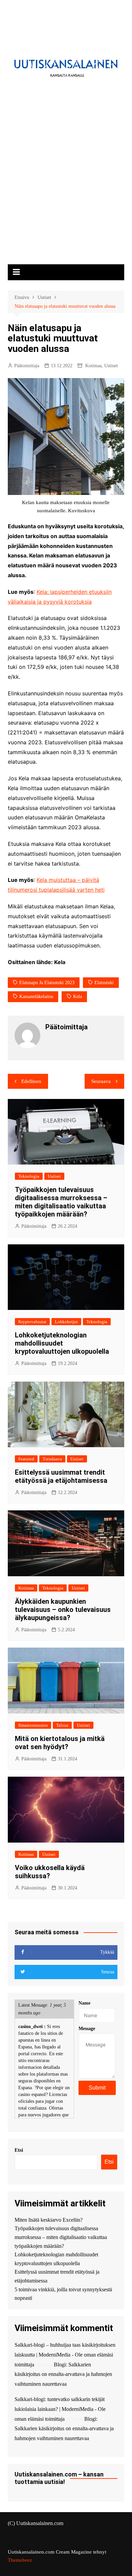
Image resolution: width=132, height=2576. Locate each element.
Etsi (19, 2150)
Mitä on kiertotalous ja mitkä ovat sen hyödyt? (60, 1743)
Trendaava (52, 1459)
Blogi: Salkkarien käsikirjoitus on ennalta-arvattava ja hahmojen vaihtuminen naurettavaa (63, 2374)
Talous (62, 1725)
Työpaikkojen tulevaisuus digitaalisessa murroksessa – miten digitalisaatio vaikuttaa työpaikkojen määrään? (61, 1202)
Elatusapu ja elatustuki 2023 (47, 983)
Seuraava (101, 1081)
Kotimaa (93, 366)
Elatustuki (104, 983)
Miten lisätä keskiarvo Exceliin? (49, 2220)
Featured (26, 1459)
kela (78, 997)
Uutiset (111, 366)
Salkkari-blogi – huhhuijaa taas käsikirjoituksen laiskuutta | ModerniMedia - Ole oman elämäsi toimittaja (65, 2355)
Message (87, 2029)
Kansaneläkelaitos (36, 997)
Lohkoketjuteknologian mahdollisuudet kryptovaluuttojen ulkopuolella (62, 1343)
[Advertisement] (66, 196)
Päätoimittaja (27, 366)
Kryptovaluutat (32, 1322)
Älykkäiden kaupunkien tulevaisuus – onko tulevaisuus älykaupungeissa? (63, 1610)
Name (84, 2003)
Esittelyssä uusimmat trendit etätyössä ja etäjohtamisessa (61, 1476)
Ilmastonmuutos (33, 1725)
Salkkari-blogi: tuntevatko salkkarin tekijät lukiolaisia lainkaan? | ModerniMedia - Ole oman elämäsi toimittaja (60, 2409)
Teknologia (29, 1176)
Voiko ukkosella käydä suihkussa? (50, 1872)
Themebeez (20, 2560)
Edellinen (31, 1081)
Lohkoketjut (66, 1322)
